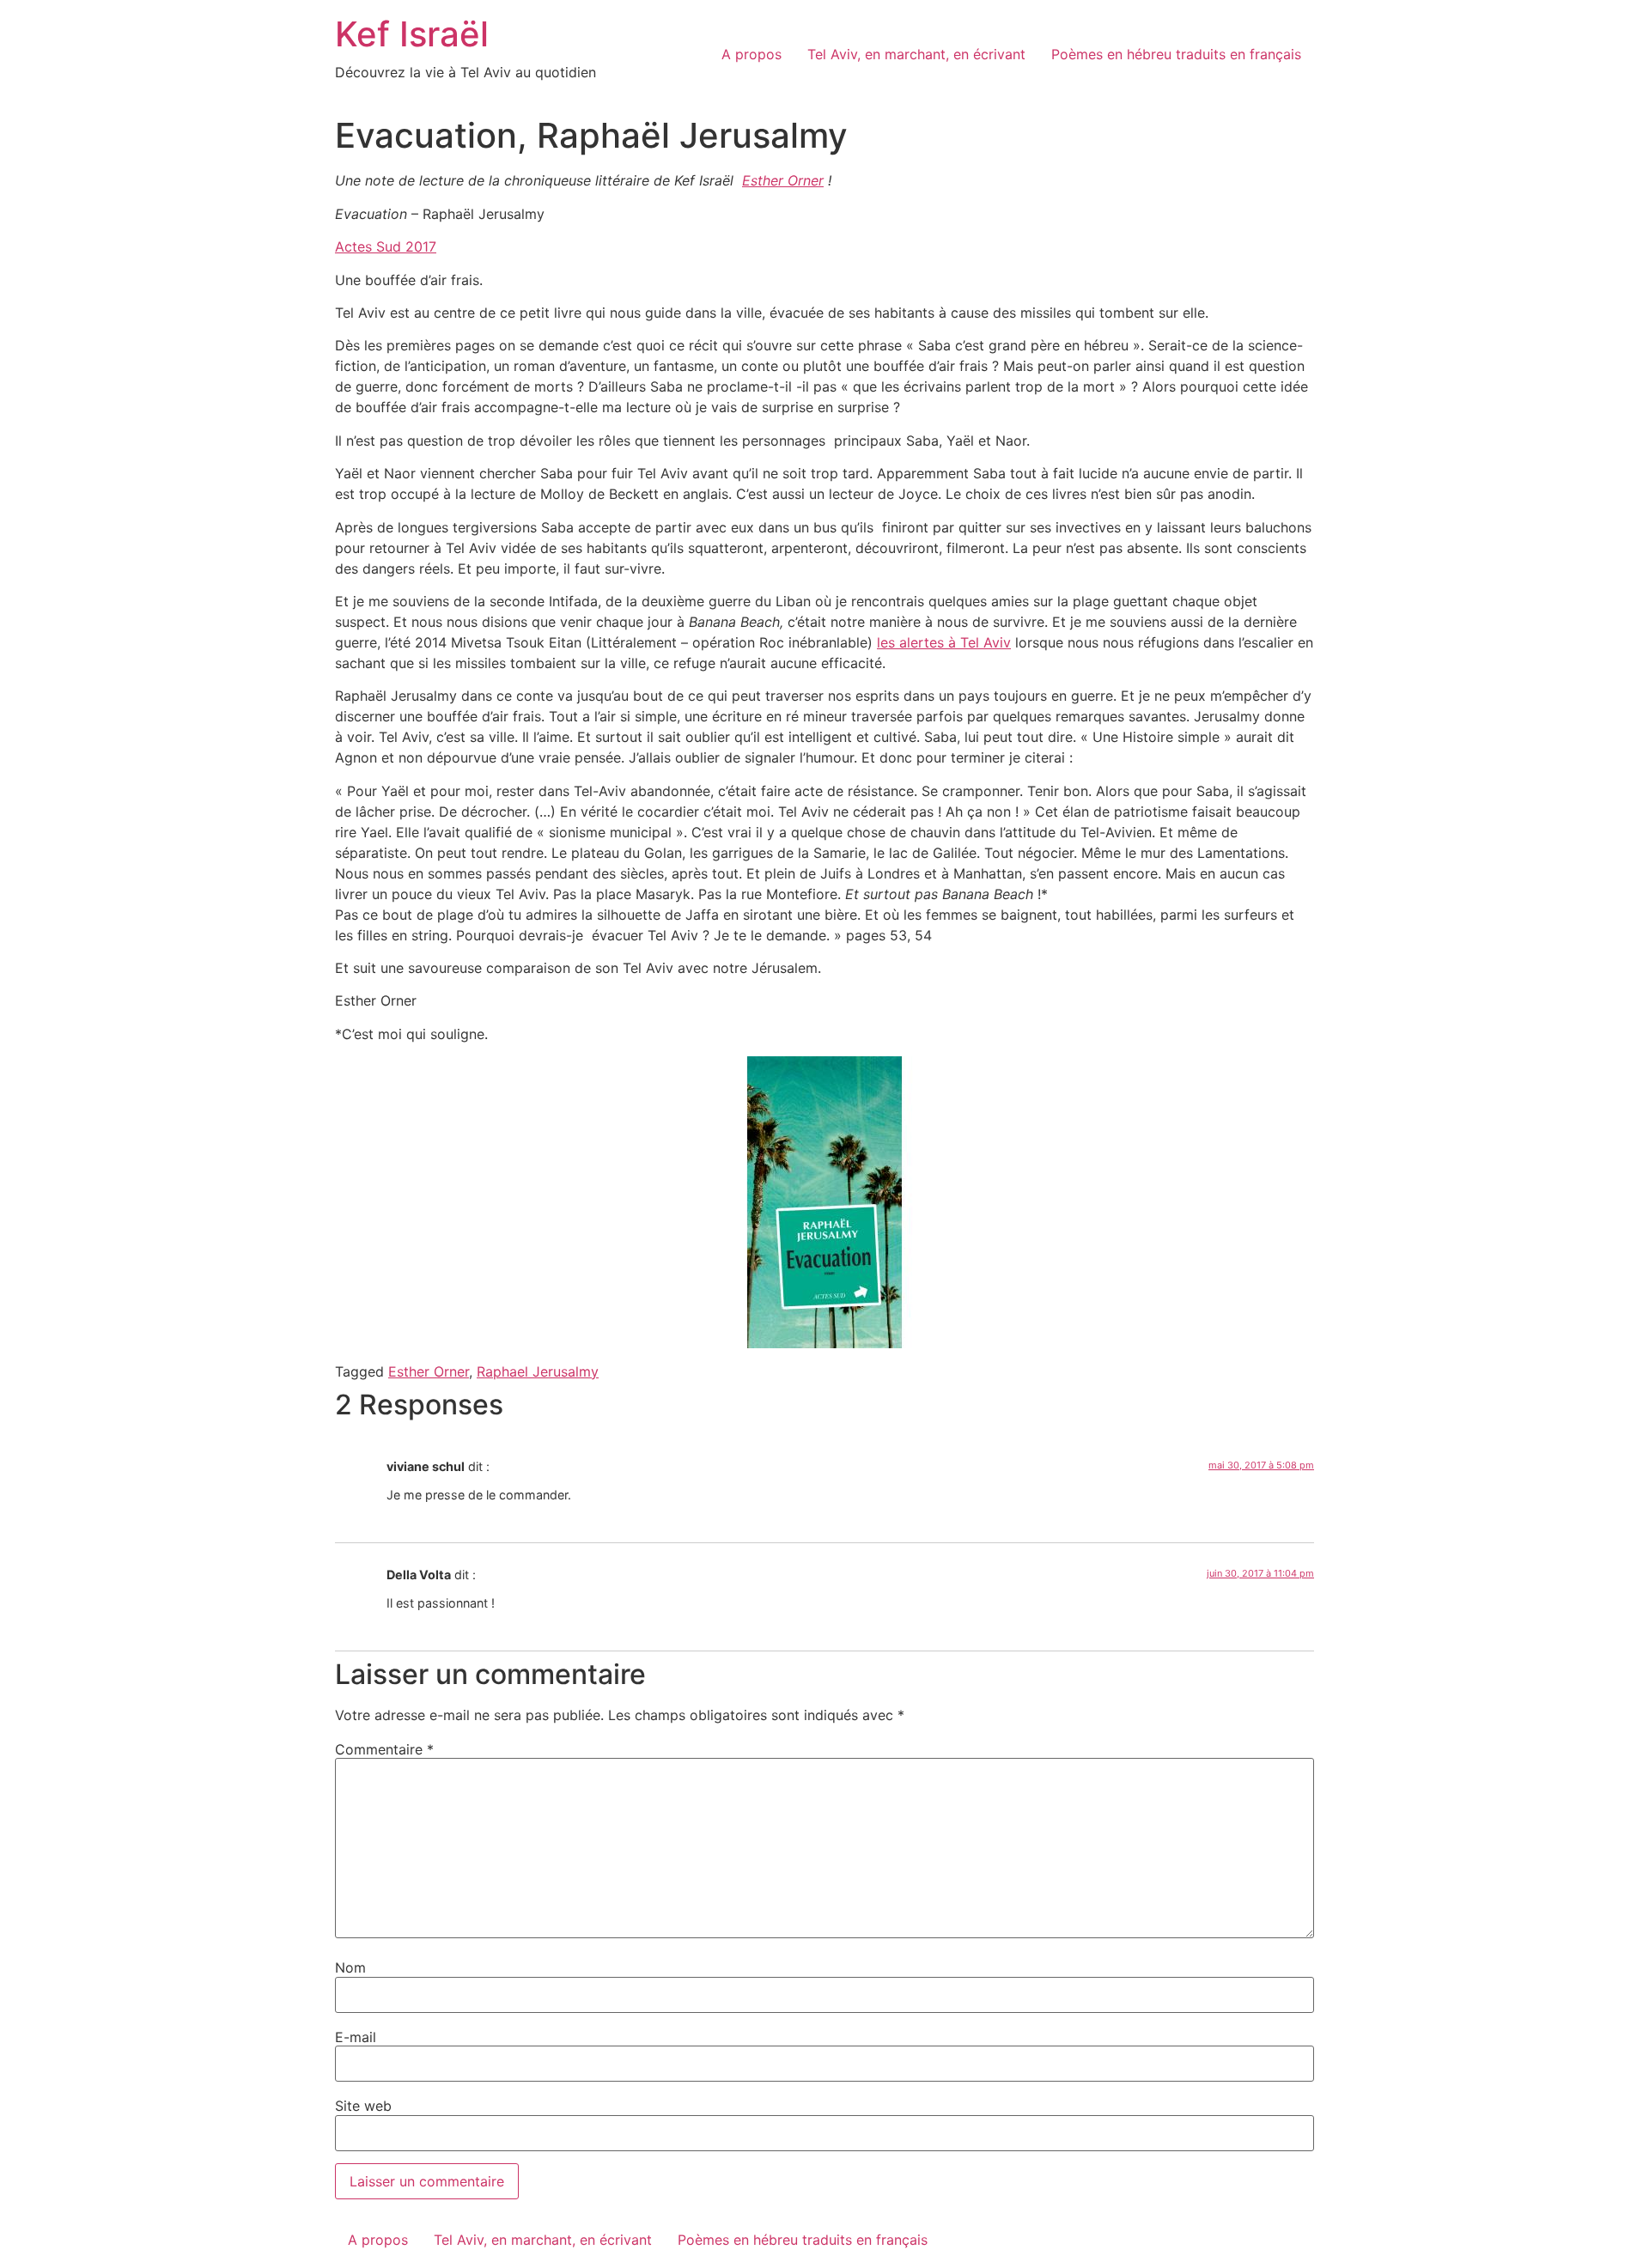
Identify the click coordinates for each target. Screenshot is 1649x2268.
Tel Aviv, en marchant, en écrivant (916, 54)
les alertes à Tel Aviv (944, 642)
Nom (350, 1967)
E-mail (356, 2037)
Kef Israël (412, 34)
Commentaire (384, 1749)
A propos (751, 54)
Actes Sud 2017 (386, 246)
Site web (363, 2106)
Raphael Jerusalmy (538, 1371)
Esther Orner (783, 180)
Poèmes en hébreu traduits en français (1176, 54)
